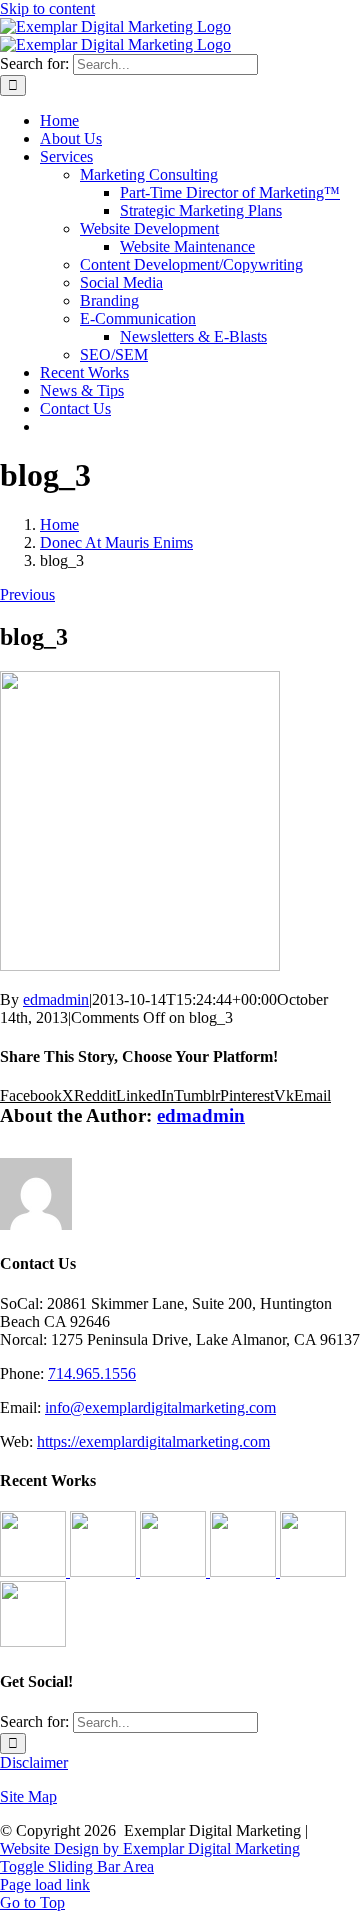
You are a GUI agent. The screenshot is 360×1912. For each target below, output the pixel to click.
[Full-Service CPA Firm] (245, 1571)
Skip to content (47, 8)
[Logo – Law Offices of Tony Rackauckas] (105, 1571)
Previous (27, 594)
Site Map (28, 1796)
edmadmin (56, 999)
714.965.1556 (92, 1373)
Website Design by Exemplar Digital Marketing (150, 1848)
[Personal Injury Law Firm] (33, 1641)
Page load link (45, 1884)
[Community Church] (313, 1571)
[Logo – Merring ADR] (175, 1571)
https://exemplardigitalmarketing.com (153, 1441)
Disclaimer (34, 1762)
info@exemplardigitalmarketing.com (160, 1407)
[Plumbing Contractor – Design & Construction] (35, 1571)
